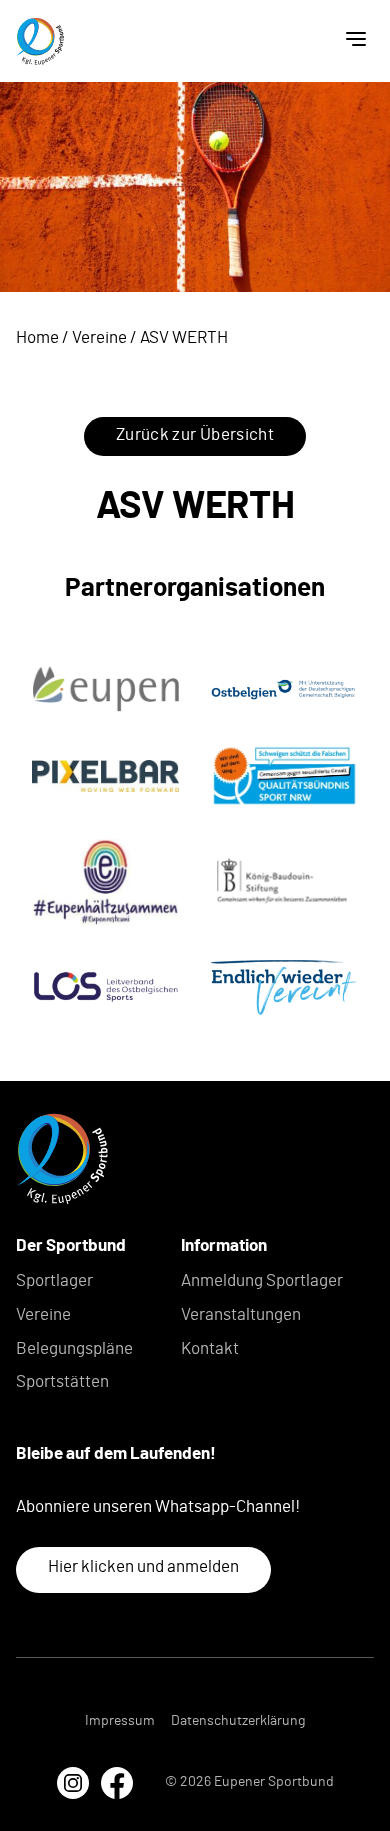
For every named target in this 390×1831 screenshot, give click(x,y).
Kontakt (210, 1348)
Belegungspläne (74, 1348)
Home (37, 337)
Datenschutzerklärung (238, 1721)
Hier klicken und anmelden (143, 1566)
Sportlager (54, 1280)
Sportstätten (62, 1381)
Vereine (99, 337)
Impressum (120, 1721)
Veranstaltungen (241, 1314)
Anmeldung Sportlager (262, 1280)
